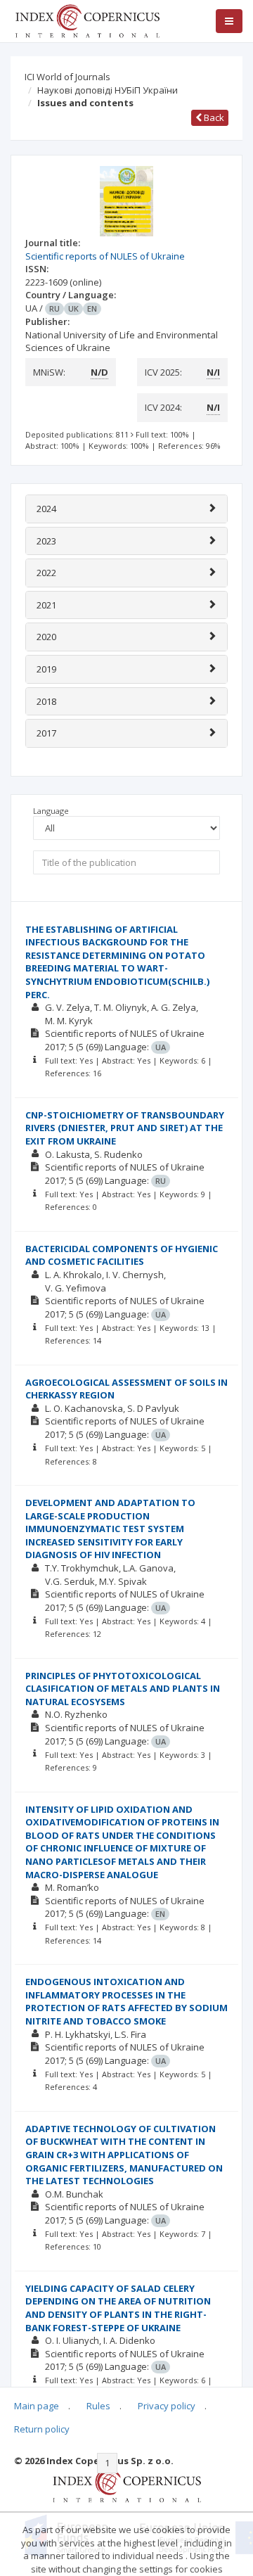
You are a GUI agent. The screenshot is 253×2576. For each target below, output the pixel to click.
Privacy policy (167, 2406)
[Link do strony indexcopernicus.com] (127, 2485)
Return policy (42, 2429)
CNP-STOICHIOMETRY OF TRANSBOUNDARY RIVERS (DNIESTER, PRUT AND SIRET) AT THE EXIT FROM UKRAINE (125, 1128)
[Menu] (229, 21)
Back (213, 117)
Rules (98, 2406)
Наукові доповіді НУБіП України (108, 90)
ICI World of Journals (67, 77)
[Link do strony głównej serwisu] (87, 20)
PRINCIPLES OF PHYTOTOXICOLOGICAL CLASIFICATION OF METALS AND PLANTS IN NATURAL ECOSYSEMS (123, 1689)
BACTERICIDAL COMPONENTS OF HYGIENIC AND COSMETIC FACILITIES (122, 1255)
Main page (37, 2406)
